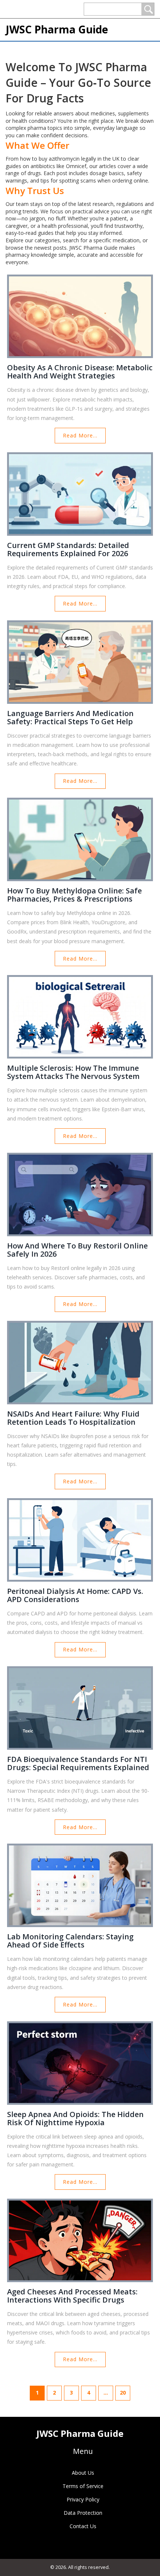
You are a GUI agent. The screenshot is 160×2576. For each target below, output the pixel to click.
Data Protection (83, 2513)
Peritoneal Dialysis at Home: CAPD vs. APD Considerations (75, 1595)
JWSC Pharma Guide (57, 29)
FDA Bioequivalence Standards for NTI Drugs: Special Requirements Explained (78, 1763)
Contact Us (83, 2526)
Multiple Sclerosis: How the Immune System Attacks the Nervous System (73, 1072)
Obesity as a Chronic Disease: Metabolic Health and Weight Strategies (80, 372)
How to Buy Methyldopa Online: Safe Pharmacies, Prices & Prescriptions (74, 895)
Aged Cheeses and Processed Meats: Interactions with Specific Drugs (72, 2296)
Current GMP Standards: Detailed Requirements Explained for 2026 (68, 549)
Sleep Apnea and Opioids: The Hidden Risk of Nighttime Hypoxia (75, 2119)
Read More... (80, 435)
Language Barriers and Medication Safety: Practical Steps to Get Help (70, 718)
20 (123, 2393)
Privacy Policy (83, 2499)
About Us (83, 2473)
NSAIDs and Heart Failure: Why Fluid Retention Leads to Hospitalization (73, 1418)
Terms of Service (83, 2486)
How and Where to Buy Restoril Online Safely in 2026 (77, 1250)
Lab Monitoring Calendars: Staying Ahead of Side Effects (70, 1941)
